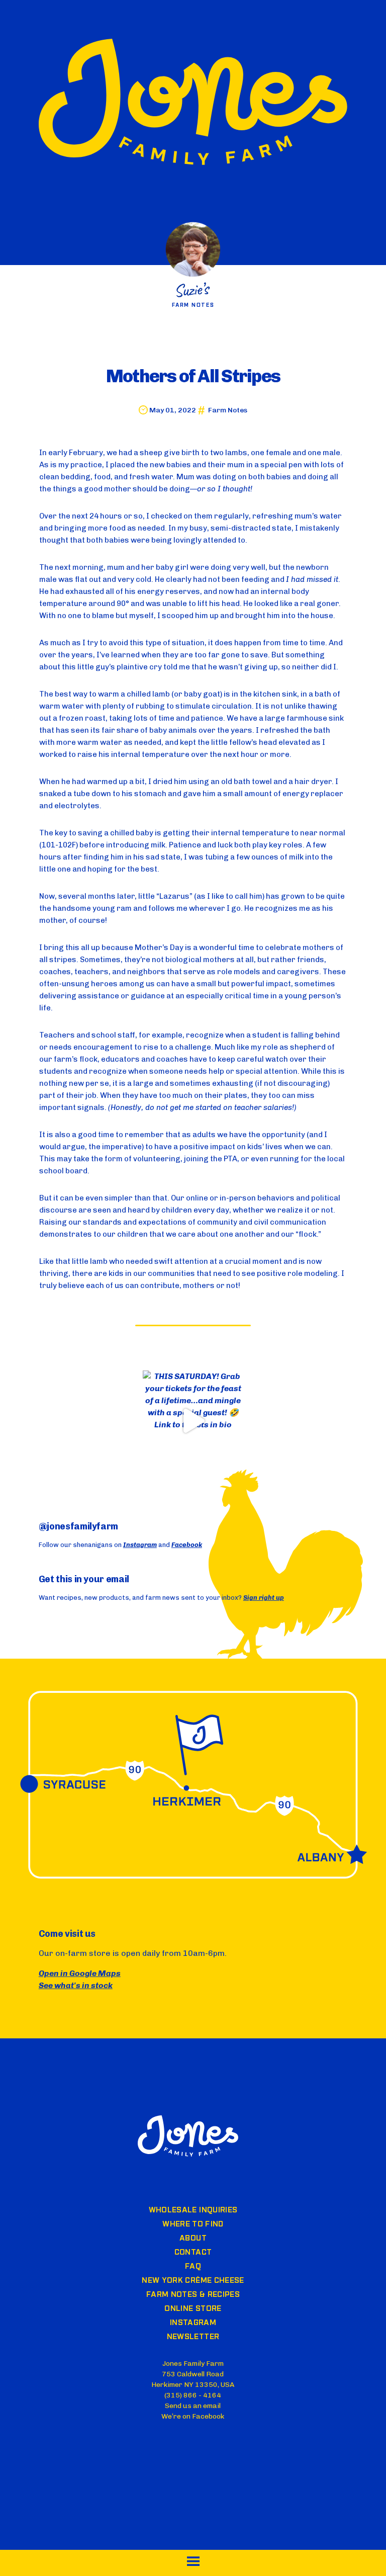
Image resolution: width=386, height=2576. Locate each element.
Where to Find (193, 2224)
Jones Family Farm (188, 2136)
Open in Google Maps (80, 1973)
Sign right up (264, 1598)
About (193, 2239)
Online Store (193, 2309)
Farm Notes (228, 410)
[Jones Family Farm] (193, 104)
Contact (193, 2253)
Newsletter (193, 2337)
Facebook (187, 1545)
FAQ (193, 2267)
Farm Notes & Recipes (193, 2295)
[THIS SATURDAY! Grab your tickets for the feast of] (193, 1421)
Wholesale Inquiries (193, 2210)
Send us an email (193, 2406)
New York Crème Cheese (193, 2281)
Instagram (140, 1545)
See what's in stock (76, 1985)
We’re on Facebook (193, 2416)
